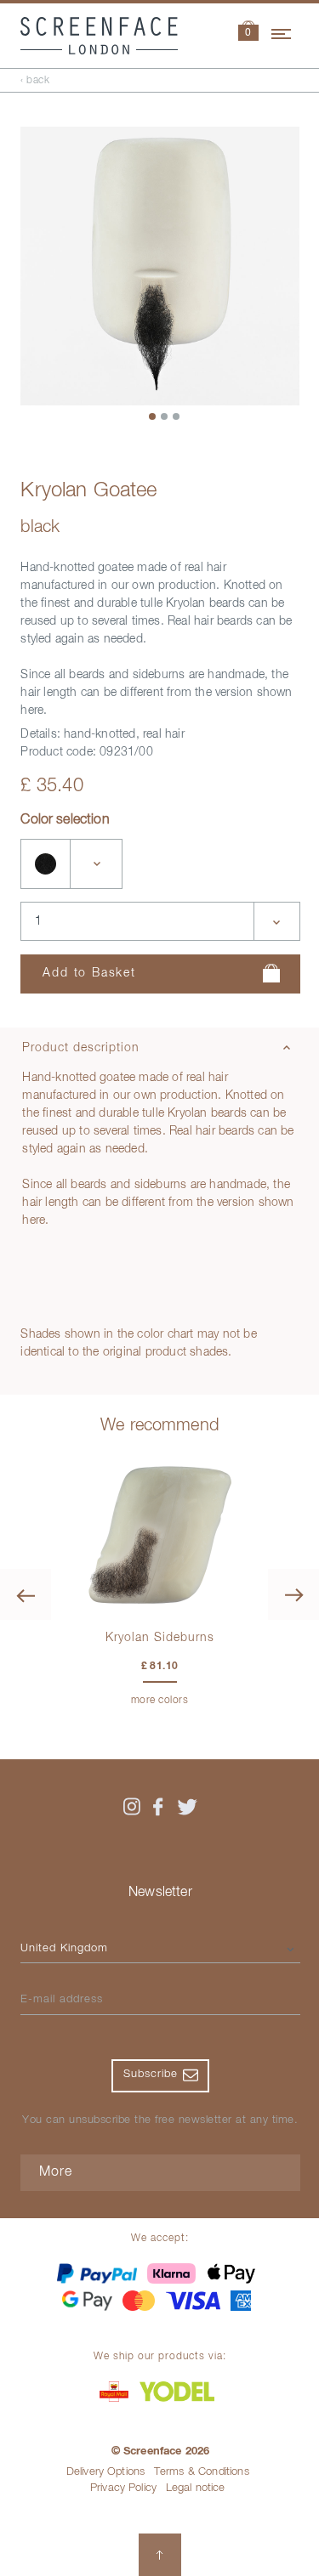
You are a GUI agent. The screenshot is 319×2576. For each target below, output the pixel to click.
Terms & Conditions (202, 2472)
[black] (46, 864)
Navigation (282, 31)
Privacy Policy (123, 2488)
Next (293, 1594)
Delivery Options (106, 2472)
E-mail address (62, 1999)
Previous (26, 1594)
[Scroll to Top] (160, 2555)
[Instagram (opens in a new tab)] (132, 1807)
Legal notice (196, 2488)
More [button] (56, 2172)
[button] (248, 33)
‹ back (35, 81)
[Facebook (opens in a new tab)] (158, 1807)
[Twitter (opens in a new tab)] (187, 1807)
